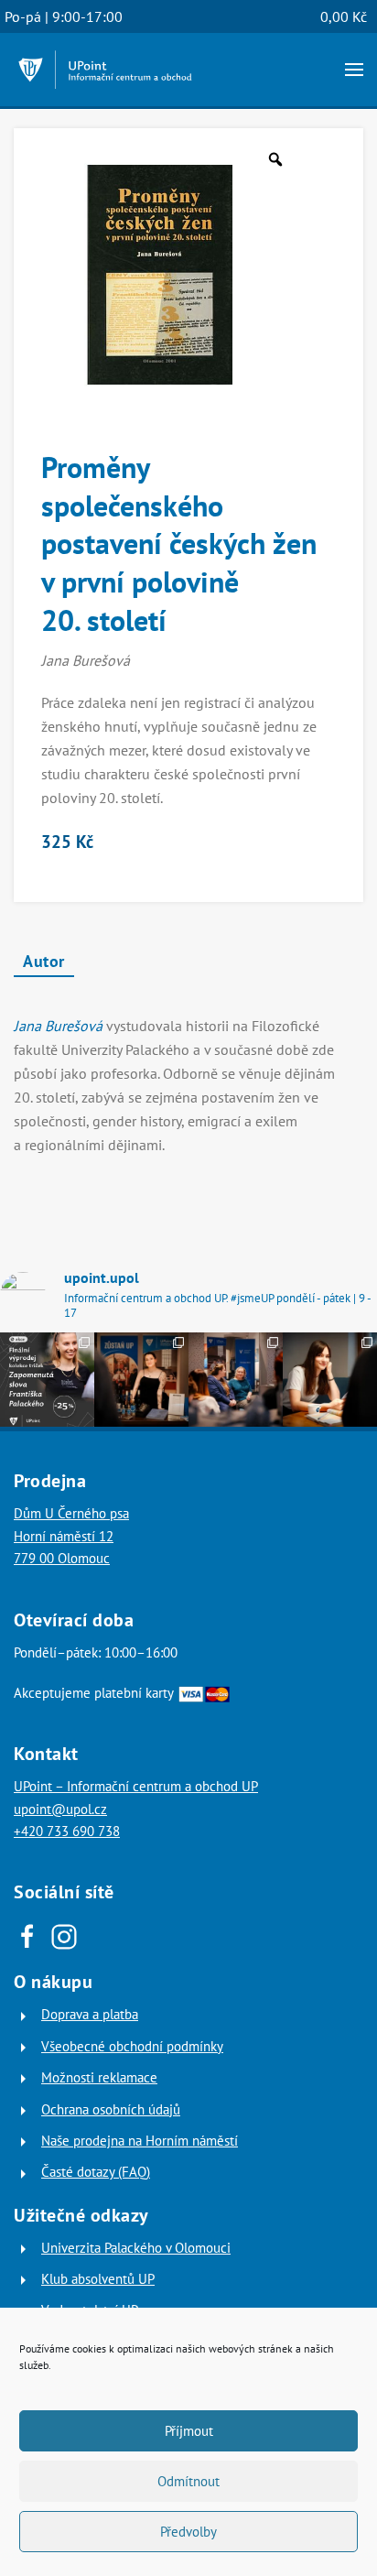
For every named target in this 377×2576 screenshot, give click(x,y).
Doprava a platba (90, 2014)
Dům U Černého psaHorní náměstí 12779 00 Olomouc (71, 1536)
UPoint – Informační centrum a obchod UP (136, 1786)
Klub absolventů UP (98, 2279)
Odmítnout (188, 2481)
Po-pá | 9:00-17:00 (64, 16)
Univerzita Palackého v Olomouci (136, 2248)
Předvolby (188, 2532)
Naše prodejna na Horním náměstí (140, 2141)
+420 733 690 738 (67, 1831)
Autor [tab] (44, 961)
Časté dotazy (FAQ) (96, 2172)
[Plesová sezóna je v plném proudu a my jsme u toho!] (141, 1380)
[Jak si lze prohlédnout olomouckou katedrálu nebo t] (236, 1380)
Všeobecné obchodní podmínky (132, 2046)
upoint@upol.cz (60, 1809)
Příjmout (189, 2431)
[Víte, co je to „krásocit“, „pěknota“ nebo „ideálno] (47, 1380)
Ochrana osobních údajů (111, 2109)
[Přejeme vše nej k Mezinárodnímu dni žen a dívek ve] (330, 1380)
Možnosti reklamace (99, 2077)
